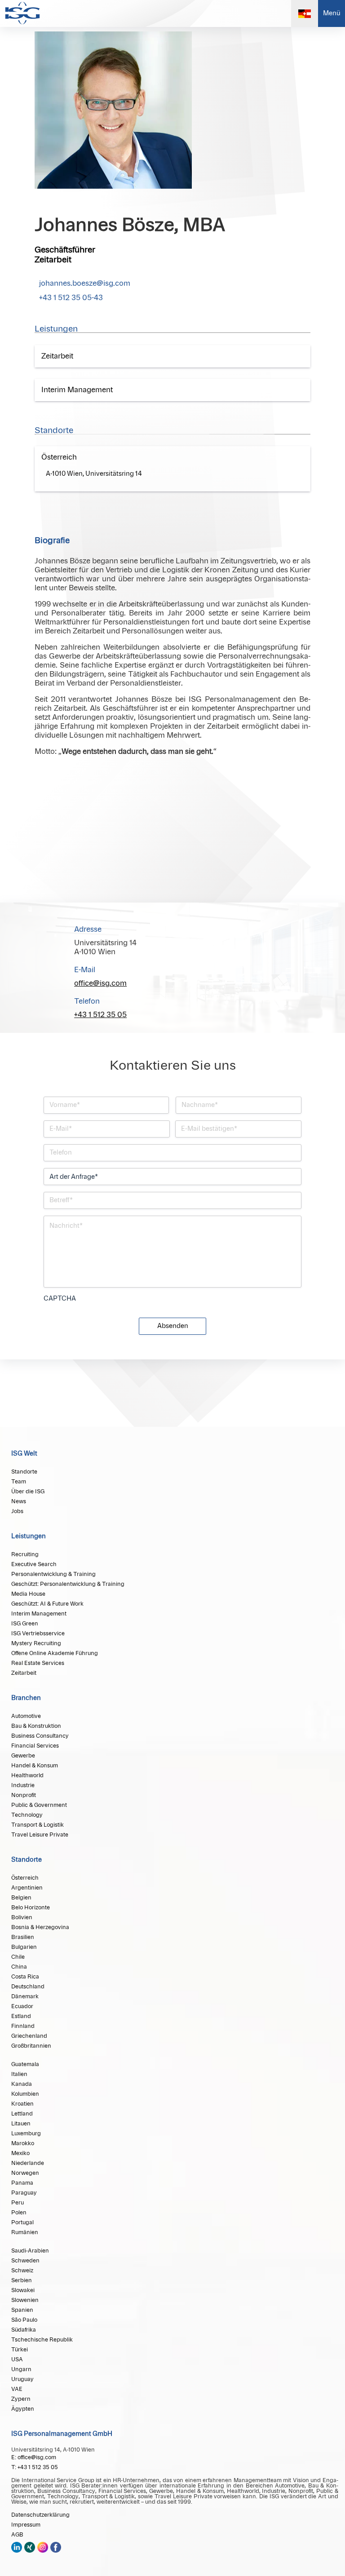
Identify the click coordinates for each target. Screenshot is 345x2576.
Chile (18, 1957)
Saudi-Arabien (30, 2251)
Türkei (20, 2350)
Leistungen (29, 1536)
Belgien (21, 1898)
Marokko (23, 2143)
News (19, 1501)
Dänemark (25, 1996)
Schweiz (22, 2271)
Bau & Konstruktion (36, 1726)
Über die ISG (28, 1492)
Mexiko (20, 2153)
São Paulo (24, 2320)
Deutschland (28, 1987)
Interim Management (39, 1614)
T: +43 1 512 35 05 (35, 2467)
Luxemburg (26, 2133)
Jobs (17, 1511)
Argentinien (27, 1888)
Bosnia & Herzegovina (40, 1927)
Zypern (21, 2399)
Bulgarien (24, 1947)
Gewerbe (23, 1756)
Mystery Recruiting (36, 1643)
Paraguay (24, 2193)
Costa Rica (25, 1977)
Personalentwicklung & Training (53, 1574)
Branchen (26, 1698)
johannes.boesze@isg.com (85, 283)
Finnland (23, 2026)
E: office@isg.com (34, 2457)
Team (19, 1482)
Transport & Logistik (38, 1825)
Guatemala (25, 2064)
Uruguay (22, 2379)
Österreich (25, 1878)
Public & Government (39, 1805)
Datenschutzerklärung (40, 2515)
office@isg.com (100, 983)
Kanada (22, 2084)
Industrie (23, 1785)
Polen (19, 2213)
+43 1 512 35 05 (100, 1015)
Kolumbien (25, 2094)
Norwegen (25, 2173)
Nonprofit (24, 1795)
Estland (21, 2016)
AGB (17, 2535)
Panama (22, 2183)
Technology (27, 1815)
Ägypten (23, 2409)
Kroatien (22, 2104)
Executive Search (34, 1564)
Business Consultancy (40, 1736)
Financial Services (35, 1746)
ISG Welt (24, 1454)
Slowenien (25, 2300)
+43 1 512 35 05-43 (71, 298)
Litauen (21, 2124)
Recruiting (25, 1554)
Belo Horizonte (31, 1908)
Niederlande (28, 2163)
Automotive (26, 1716)
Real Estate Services (38, 1663)
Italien (19, 2074)
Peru (18, 2203)
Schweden (25, 2261)
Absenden (173, 1326)
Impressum (26, 2525)
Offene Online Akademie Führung (55, 1653)
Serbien (22, 2280)
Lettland (22, 2114)
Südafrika (24, 2330)
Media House (28, 1594)
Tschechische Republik (42, 2340)
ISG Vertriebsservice (38, 1633)
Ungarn (21, 2369)
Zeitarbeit (24, 1673)
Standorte (24, 1472)
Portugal (22, 2222)
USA (17, 2359)
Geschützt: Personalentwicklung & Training (68, 1584)
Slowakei (23, 2290)
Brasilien (23, 1937)
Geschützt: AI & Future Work (47, 1604)
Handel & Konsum (35, 1766)
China (19, 1967)
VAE (17, 2389)
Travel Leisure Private (40, 1835)
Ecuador (22, 2006)
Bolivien (22, 1917)
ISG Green (25, 1624)
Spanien (22, 2310)
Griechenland (29, 2036)
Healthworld (27, 1775)
